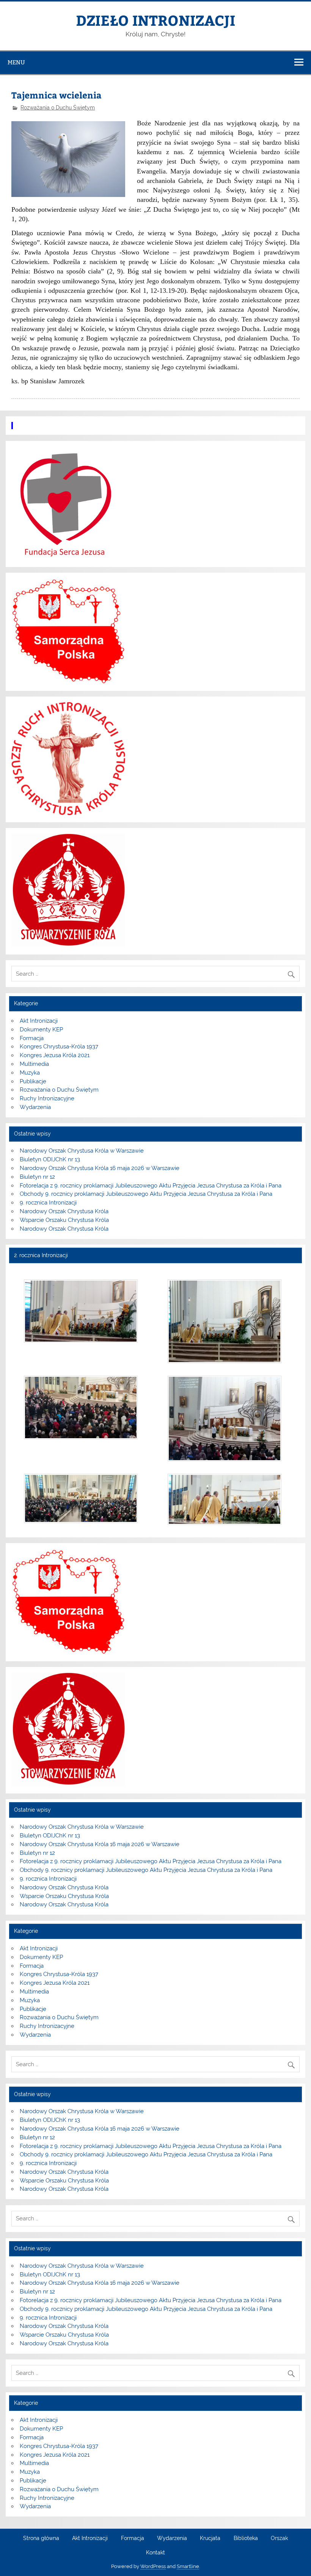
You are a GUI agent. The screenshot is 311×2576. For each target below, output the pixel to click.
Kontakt (155, 2553)
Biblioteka (246, 2539)
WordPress (153, 2566)
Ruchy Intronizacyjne (47, 1098)
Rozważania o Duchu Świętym (58, 108)
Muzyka (30, 1073)
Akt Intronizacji (39, 1021)
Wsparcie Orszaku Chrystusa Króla (64, 1220)
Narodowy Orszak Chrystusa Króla (64, 1211)
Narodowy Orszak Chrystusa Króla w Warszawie (82, 1151)
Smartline (188, 2566)
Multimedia (34, 1064)
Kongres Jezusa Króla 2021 (55, 1055)
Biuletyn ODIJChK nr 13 (50, 1159)
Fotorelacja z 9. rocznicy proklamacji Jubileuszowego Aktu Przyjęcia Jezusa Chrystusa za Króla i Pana (151, 1186)
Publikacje (33, 1081)
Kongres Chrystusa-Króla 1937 (59, 1047)
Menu (16, 62)
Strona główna (41, 2539)
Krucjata (210, 2539)
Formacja (32, 1038)
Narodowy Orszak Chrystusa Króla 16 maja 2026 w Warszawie (100, 1168)
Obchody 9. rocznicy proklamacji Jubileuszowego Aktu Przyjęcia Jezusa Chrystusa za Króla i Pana (146, 1194)
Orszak (279, 2539)
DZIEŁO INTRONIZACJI (155, 20)
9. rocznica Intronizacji (48, 1203)
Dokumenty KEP (41, 1029)
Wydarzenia (35, 1107)
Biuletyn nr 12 (37, 1177)
